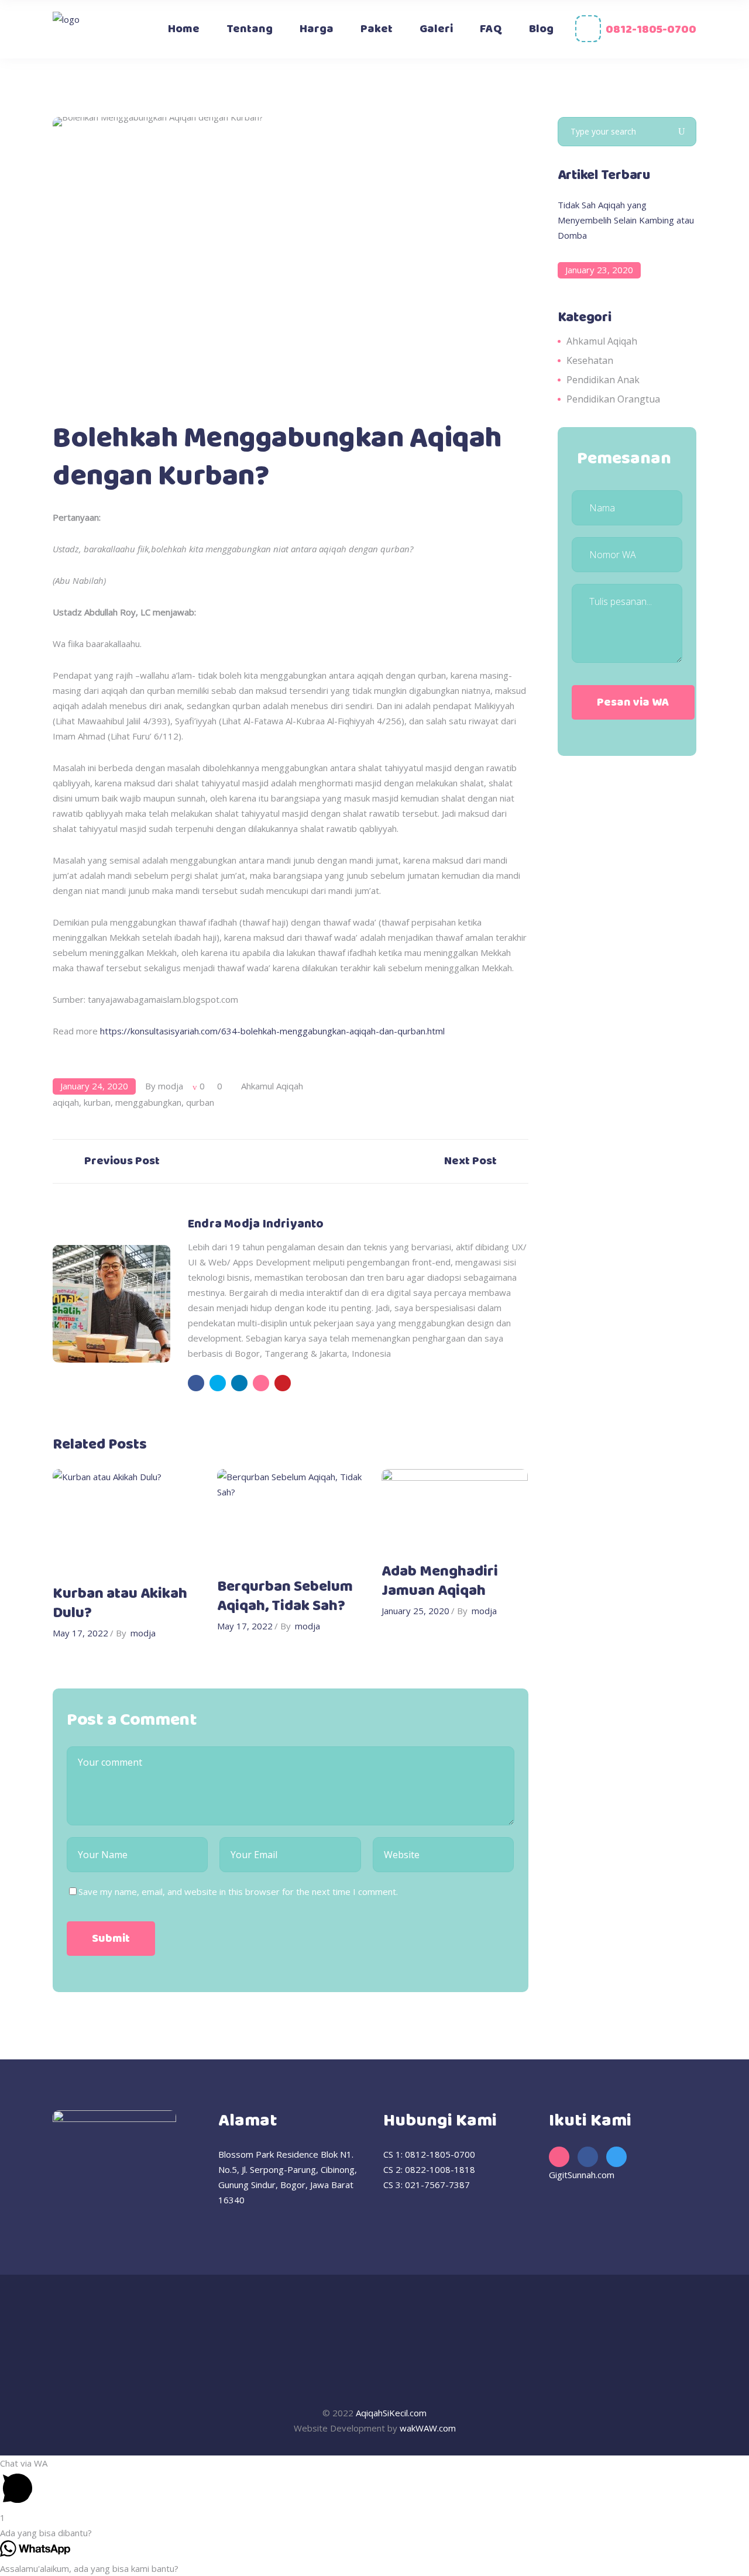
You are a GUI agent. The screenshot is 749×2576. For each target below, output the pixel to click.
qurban (200, 1102)
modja (171, 1086)
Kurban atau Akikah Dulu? (120, 1604)
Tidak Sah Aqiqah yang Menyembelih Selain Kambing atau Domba (626, 220)
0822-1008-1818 (440, 2169)
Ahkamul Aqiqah (272, 1086)
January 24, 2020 (94, 1086)
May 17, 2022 (80, 1633)
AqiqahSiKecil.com (391, 2413)
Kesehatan (590, 360)
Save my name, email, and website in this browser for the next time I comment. (238, 1891)
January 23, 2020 (599, 270)
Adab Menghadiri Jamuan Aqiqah (440, 1581)
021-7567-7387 (437, 2185)
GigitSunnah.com (582, 2175)
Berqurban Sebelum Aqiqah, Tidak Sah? (285, 1597)
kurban (97, 1102)
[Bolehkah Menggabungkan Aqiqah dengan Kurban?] (111, 1303)
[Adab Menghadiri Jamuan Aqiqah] (455, 1510)
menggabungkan (148, 1102)
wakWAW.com (428, 2428)
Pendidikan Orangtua (613, 399)
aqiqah (66, 1102)
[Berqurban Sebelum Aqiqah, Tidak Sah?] (291, 1518)
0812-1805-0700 (651, 30)
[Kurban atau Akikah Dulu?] (126, 1521)
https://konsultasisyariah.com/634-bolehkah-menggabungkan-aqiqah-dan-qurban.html (272, 1031)
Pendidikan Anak (603, 380)
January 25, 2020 (415, 1611)
